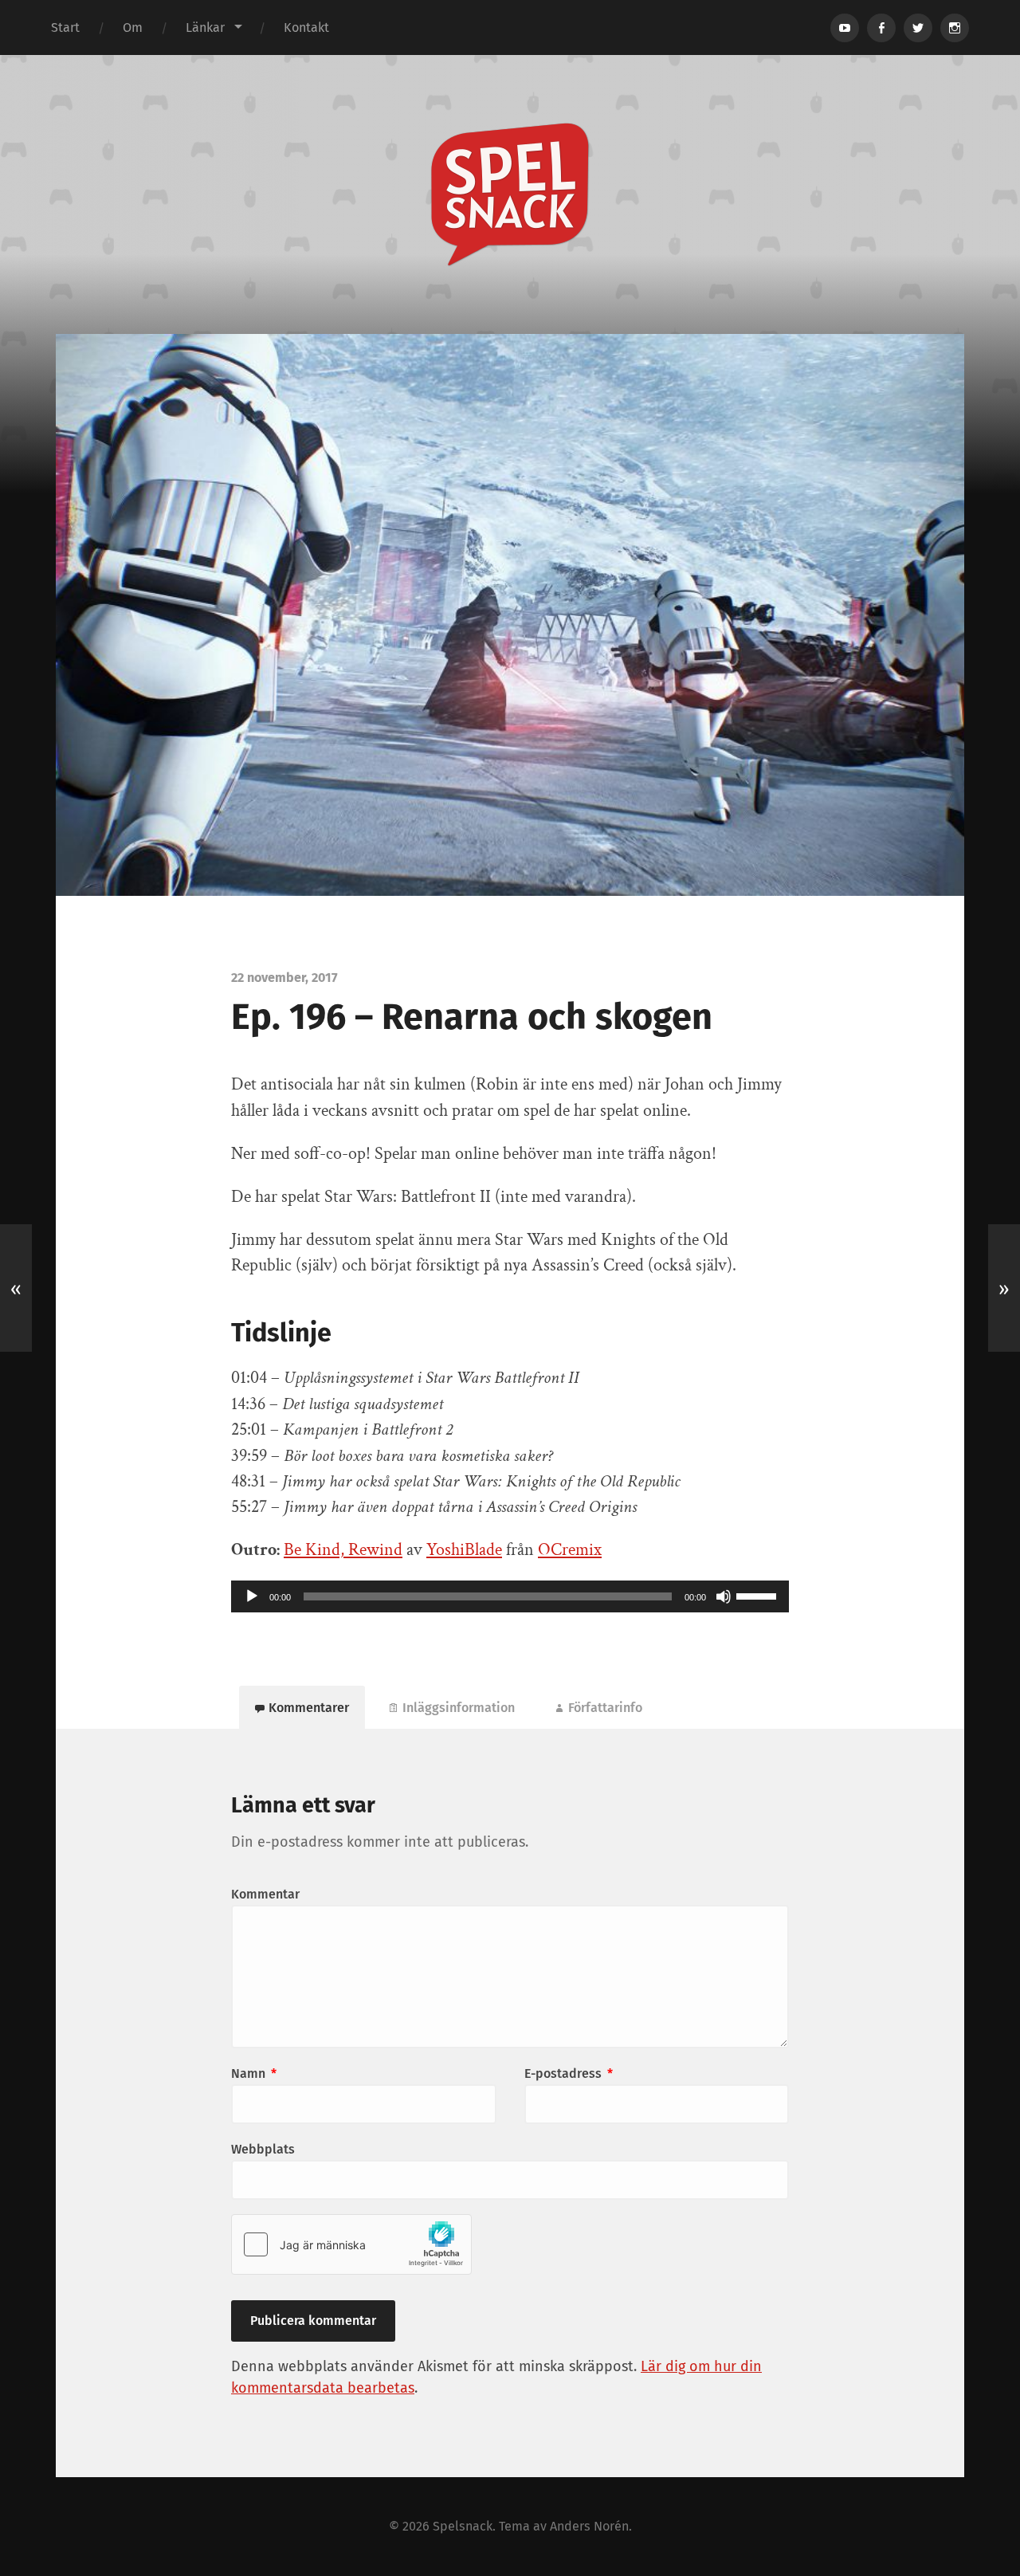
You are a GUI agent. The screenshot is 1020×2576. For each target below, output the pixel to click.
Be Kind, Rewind (343, 1550)
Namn (254, 2073)
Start (65, 27)
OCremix (570, 1550)
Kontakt (306, 27)
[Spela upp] (252, 1596)
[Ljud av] (724, 1596)
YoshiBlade (464, 1550)
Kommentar (265, 1894)
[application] (510, 1596)
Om (133, 27)
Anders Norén (589, 2526)
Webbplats (263, 2149)
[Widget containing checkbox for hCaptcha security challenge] (351, 2244)
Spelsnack (463, 2526)
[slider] (759, 1595)
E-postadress (569, 2073)
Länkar (205, 27)
